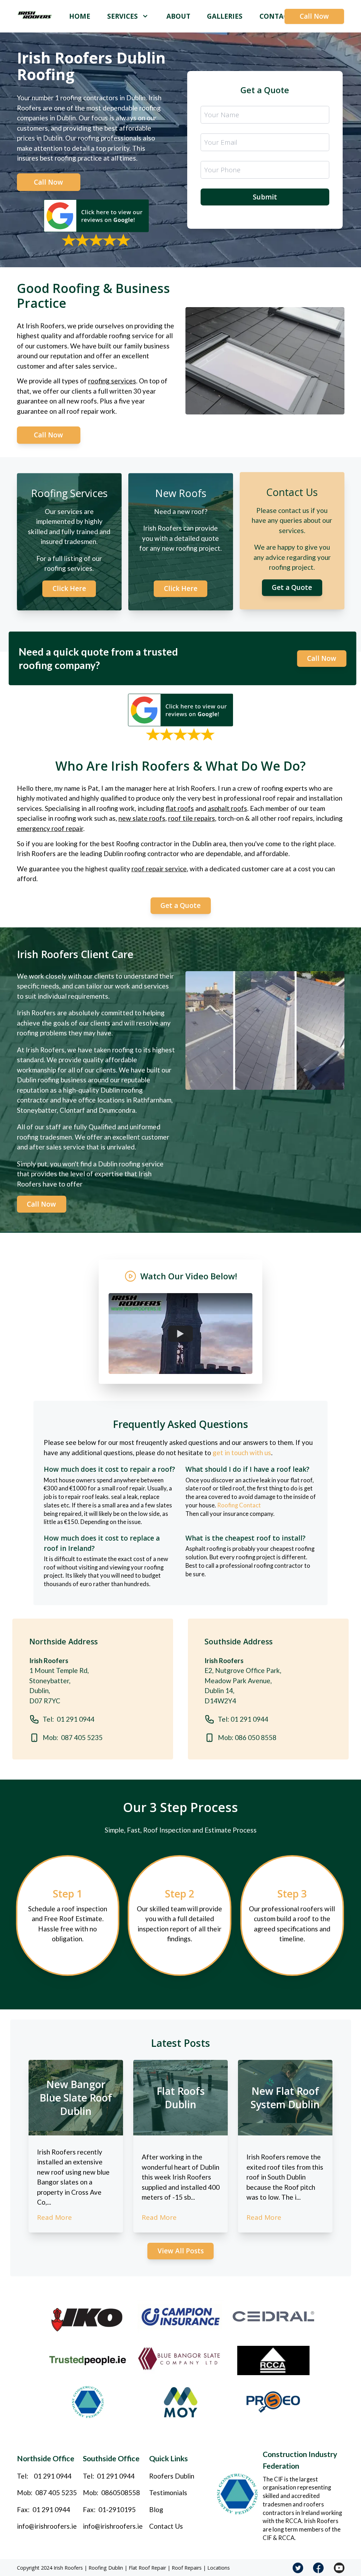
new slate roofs (142, 818)
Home (80, 16)
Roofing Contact (239, 1505)
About (178, 16)
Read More (54, 2217)
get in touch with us (242, 1453)
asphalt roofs (227, 808)
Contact (276, 16)
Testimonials (168, 2493)
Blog (156, 2509)
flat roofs (180, 808)
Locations (219, 2568)
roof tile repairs (192, 818)
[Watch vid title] (180, 1333)
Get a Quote (292, 589)
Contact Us (166, 2526)
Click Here (69, 590)
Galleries (225, 16)
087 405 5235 (56, 2493)
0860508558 (121, 2493)
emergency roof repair (50, 828)
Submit (265, 197)
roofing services (112, 381)
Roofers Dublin (172, 2476)
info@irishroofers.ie (47, 2526)
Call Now (314, 16)
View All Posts (181, 2251)
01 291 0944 (53, 2476)
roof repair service (159, 869)
